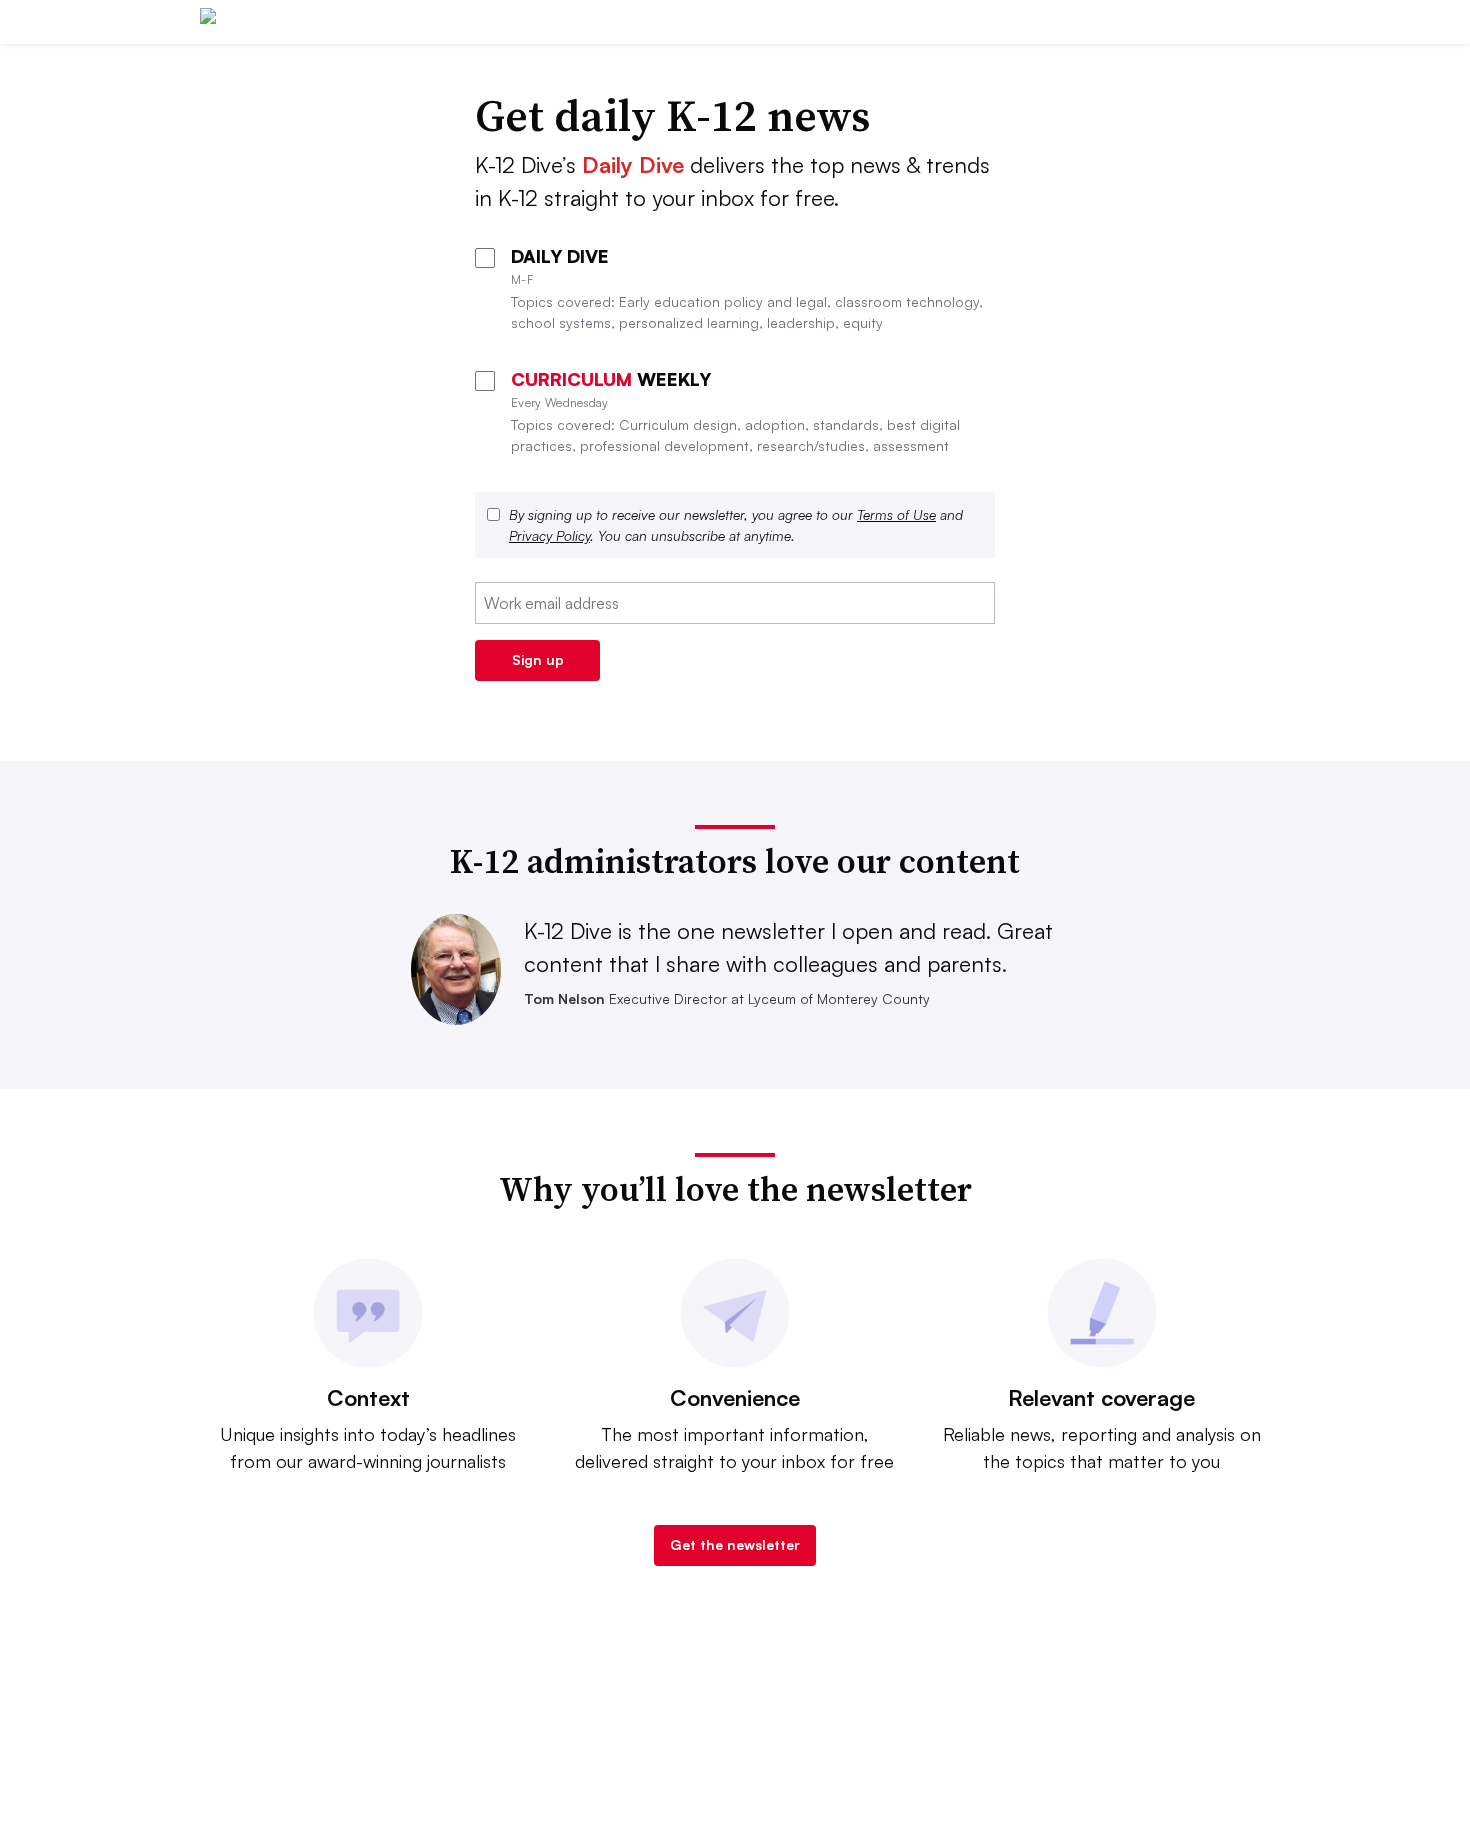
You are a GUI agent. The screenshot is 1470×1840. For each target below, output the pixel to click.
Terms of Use (896, 514)
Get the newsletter (735, 1544)
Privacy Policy (549, 535)
